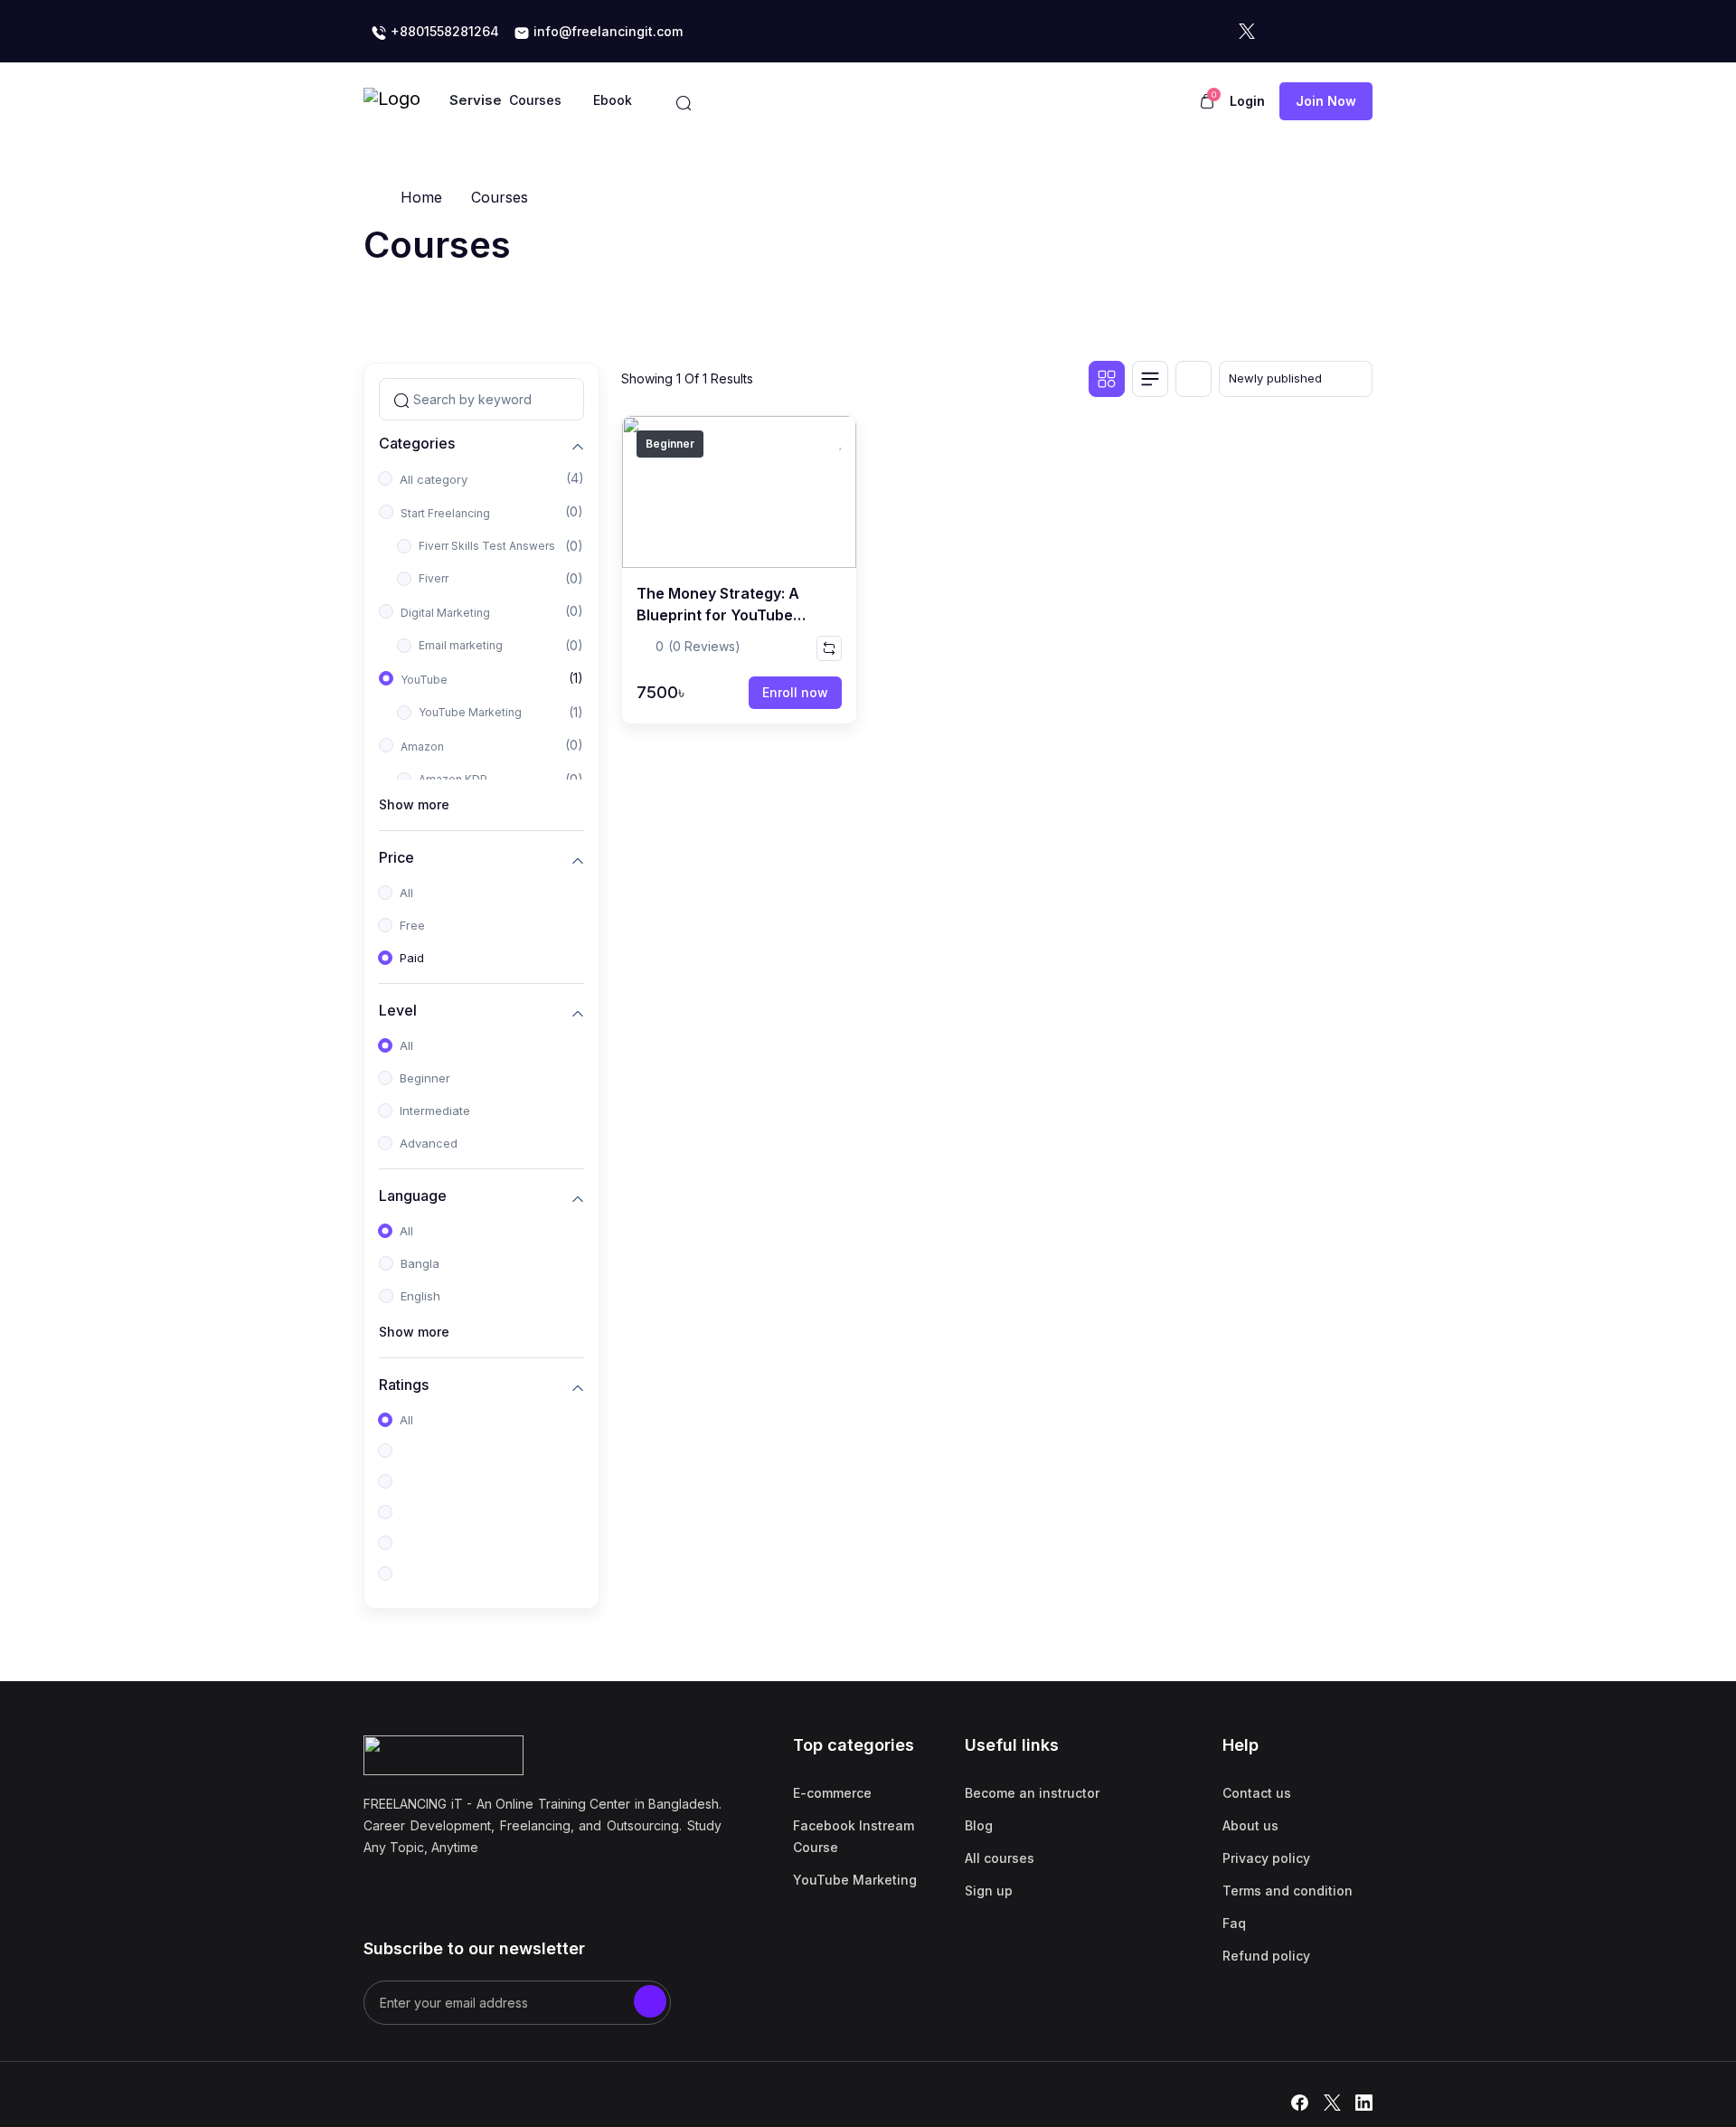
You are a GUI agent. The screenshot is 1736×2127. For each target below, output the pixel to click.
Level (398, 1011)
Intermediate (435, 1111)
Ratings (404, 1385)
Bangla (420, 1263)
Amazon (422, 747)
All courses (1000, 1858)
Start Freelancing (445, 513)
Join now (1326, 101)
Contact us (1257, 1793)
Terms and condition (1288, 1891)
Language (413, 1196)
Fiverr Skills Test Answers (487, 546)
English (420, 1296)
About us (1250, 1825)
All (406, 893)
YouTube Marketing (470, 712)
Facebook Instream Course (854, 1836)
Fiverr (434, 578)
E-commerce (832, 1793)
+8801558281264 (443, 31)
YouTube (424, 680)
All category (434, 479)
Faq (1234, 1923)
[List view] (1150, 379)
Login (1247, 101)
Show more (414, 804)
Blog (979, 1825)
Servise (476, 100)
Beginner (425, 1078)
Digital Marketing (445, 613)
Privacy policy (1266, 1858)
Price (396, 858)
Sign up (989, 1891)
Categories (417, 444)
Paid (412, 958)
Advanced (429, 1143)
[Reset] (1193, 379)
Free (412, 925)
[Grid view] (1107, 379)
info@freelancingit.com (606, 31)
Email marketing (461, 645)
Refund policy (1266, 1956)
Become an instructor (1032, 1793)
